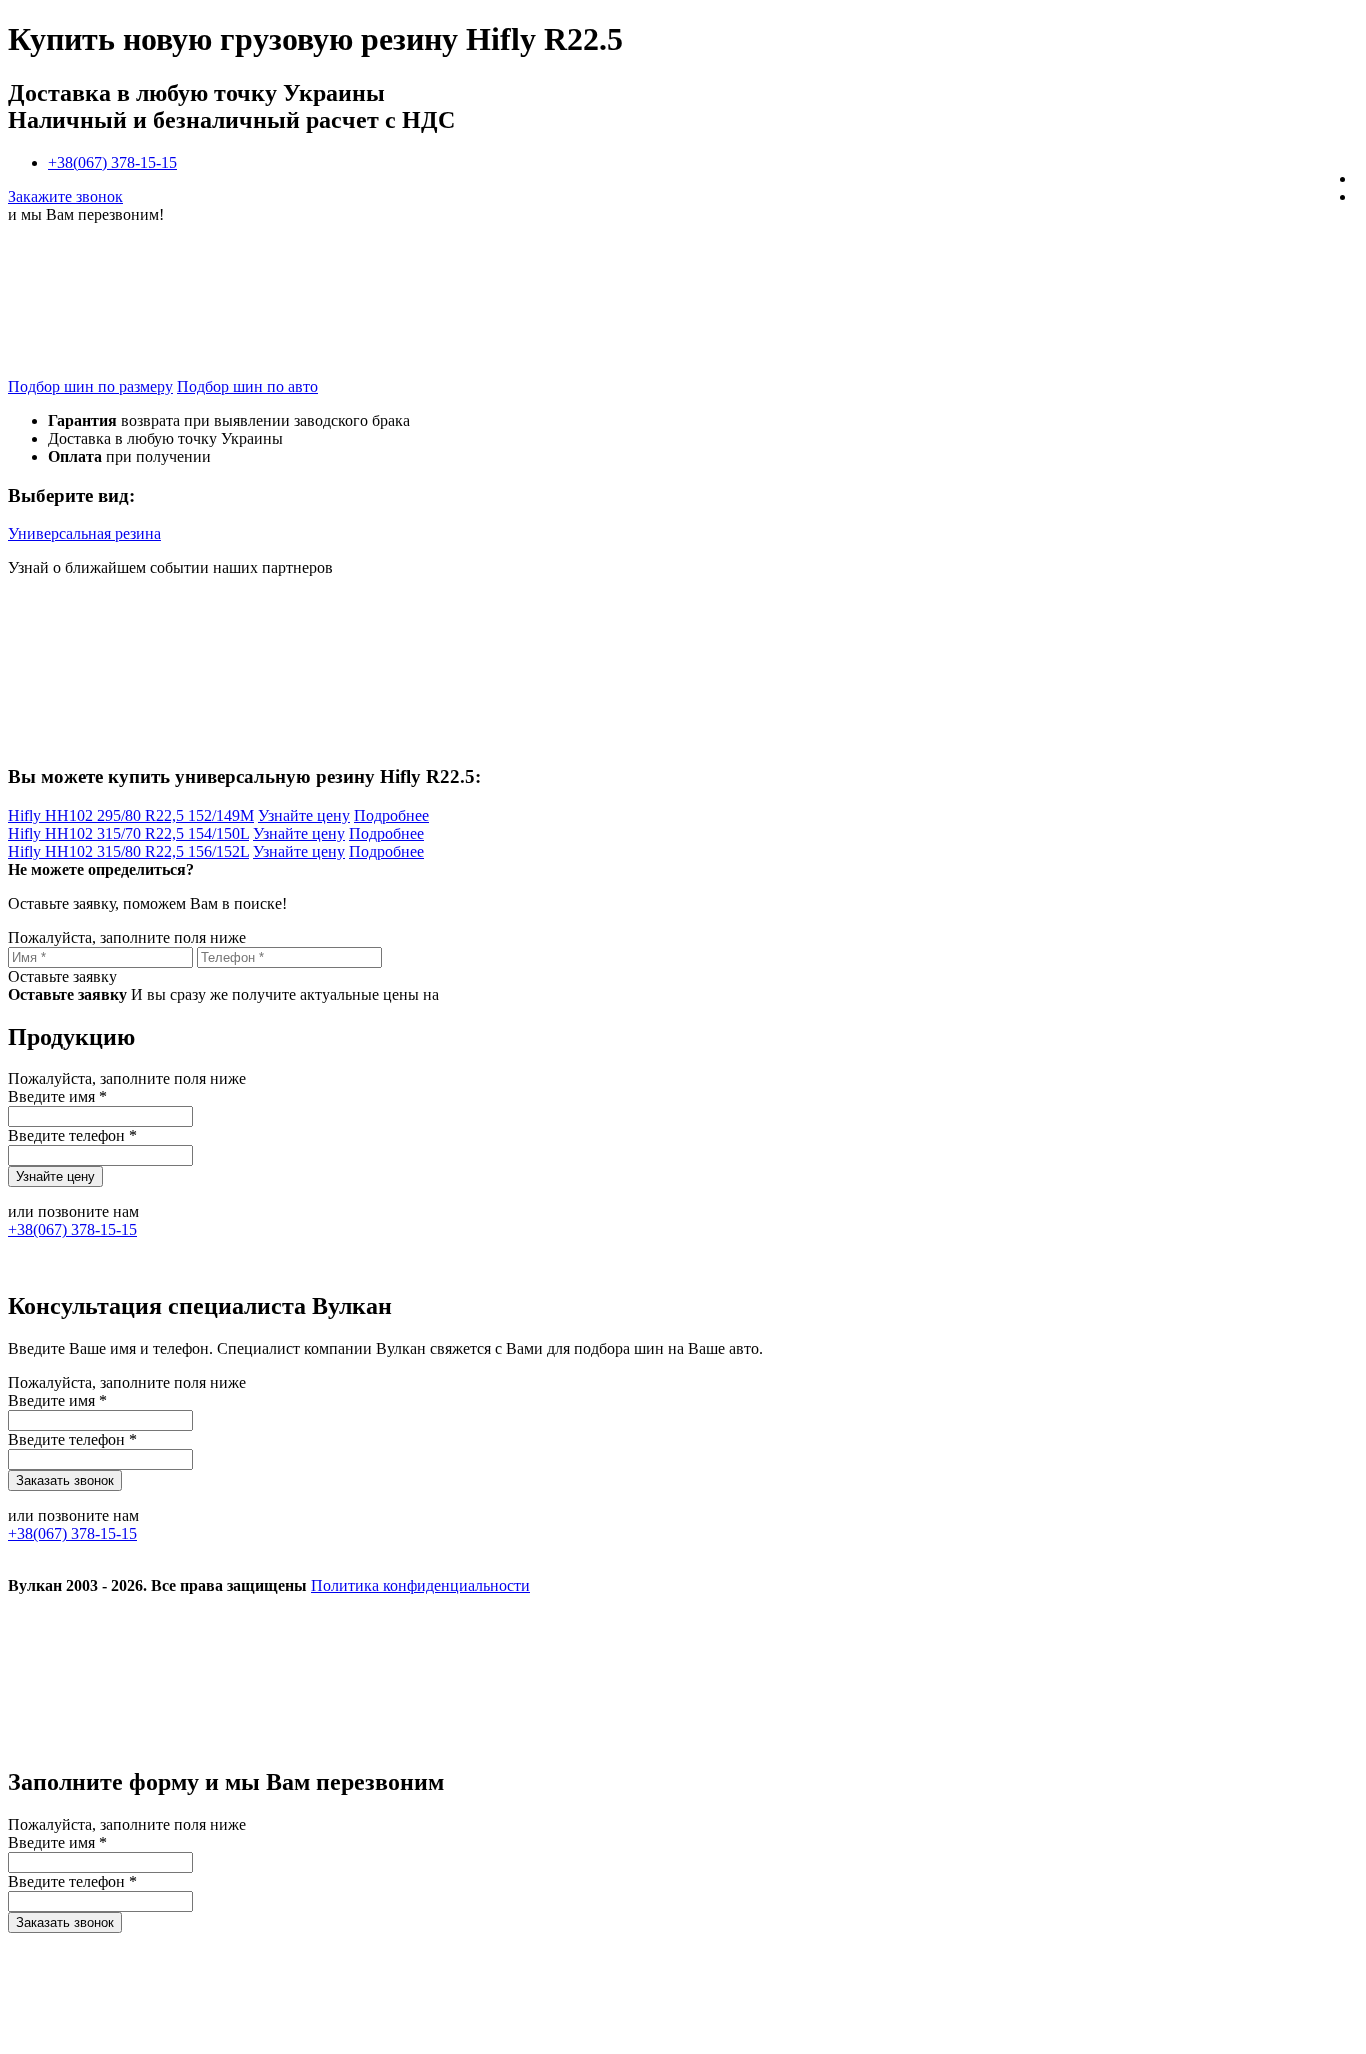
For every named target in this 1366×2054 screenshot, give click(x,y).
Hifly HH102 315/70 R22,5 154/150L (128, 833)
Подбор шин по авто (247, 386)
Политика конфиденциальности (420, 1585)
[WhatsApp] (1070, 1739)
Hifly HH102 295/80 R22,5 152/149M (131, 815)
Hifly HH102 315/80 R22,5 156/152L (128, 851)
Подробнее (391, 815)
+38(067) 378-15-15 (112, 162)
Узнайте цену (304, 815)
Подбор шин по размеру (90, 386)
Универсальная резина (84, 533)
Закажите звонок (65, 196)
